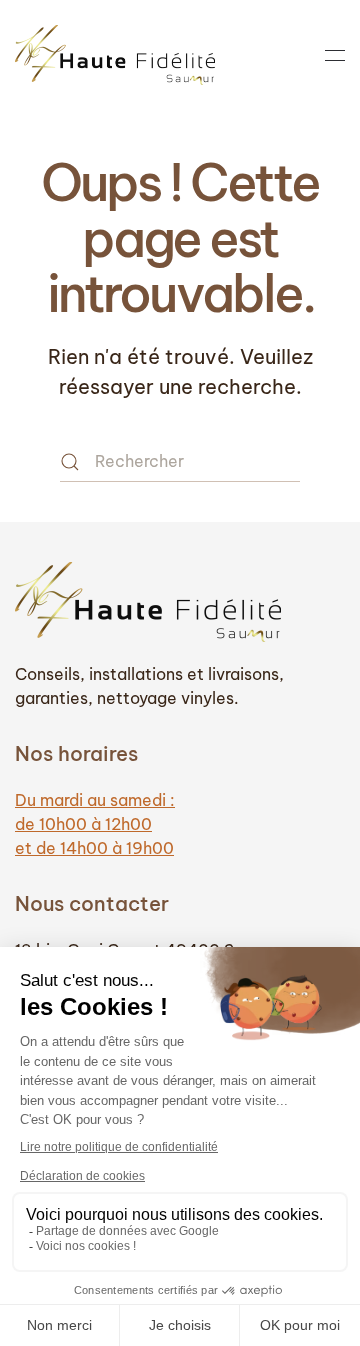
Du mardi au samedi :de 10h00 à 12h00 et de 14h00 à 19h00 (95, 824)
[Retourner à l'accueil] (115, 55)
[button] (335, 55)
